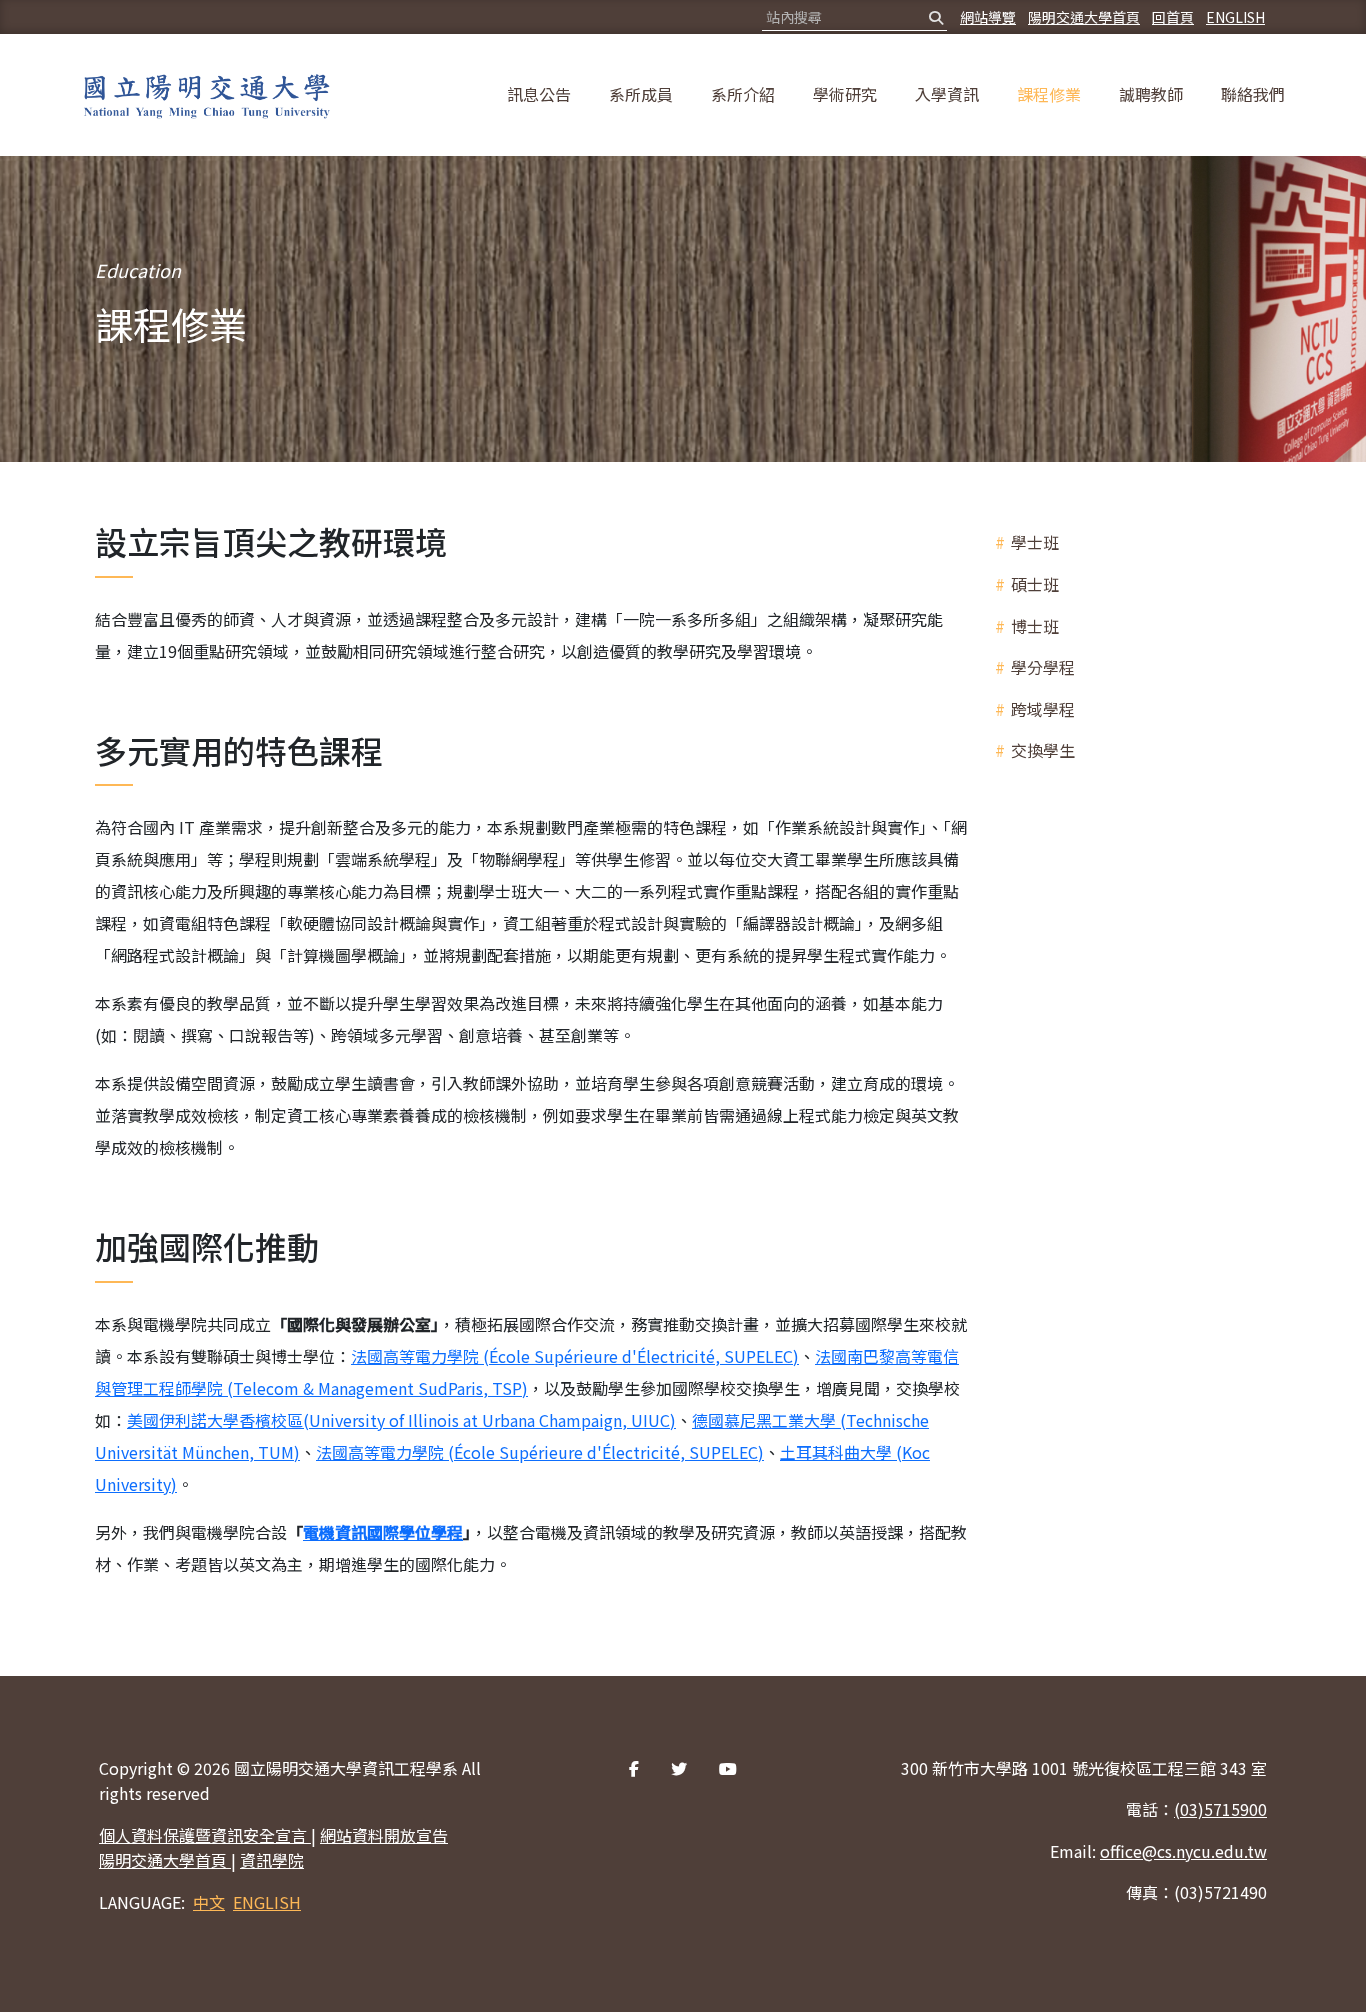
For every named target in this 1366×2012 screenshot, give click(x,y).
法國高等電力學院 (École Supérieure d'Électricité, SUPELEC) (575, 1356)
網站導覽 (988, 17)
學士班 (1035, 542)
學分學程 (1043, 667)
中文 (209, 1902)
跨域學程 (1043, 709)
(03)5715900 (1220, 1809)
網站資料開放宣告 (384, 1835)
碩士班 (1035, 584)
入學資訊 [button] (947, 94)
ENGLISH (1235, 17)
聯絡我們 (1253, 94)
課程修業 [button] (1049, 94)
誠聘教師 (1151, 94)
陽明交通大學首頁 (1084, 17)
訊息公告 (539, 94)
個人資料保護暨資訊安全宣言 (205, 1835)
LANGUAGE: (142, 1902)
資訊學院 (272, 1860)
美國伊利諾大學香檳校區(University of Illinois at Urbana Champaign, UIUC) (401, 1420)
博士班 (1035, 626)
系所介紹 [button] (743, 94)
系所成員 (641, 94)
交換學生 (1043, 750)
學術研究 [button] (845, 94)
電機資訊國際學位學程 (383, 1532)
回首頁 (1173, 17)
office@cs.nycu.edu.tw (1183, 1851)
